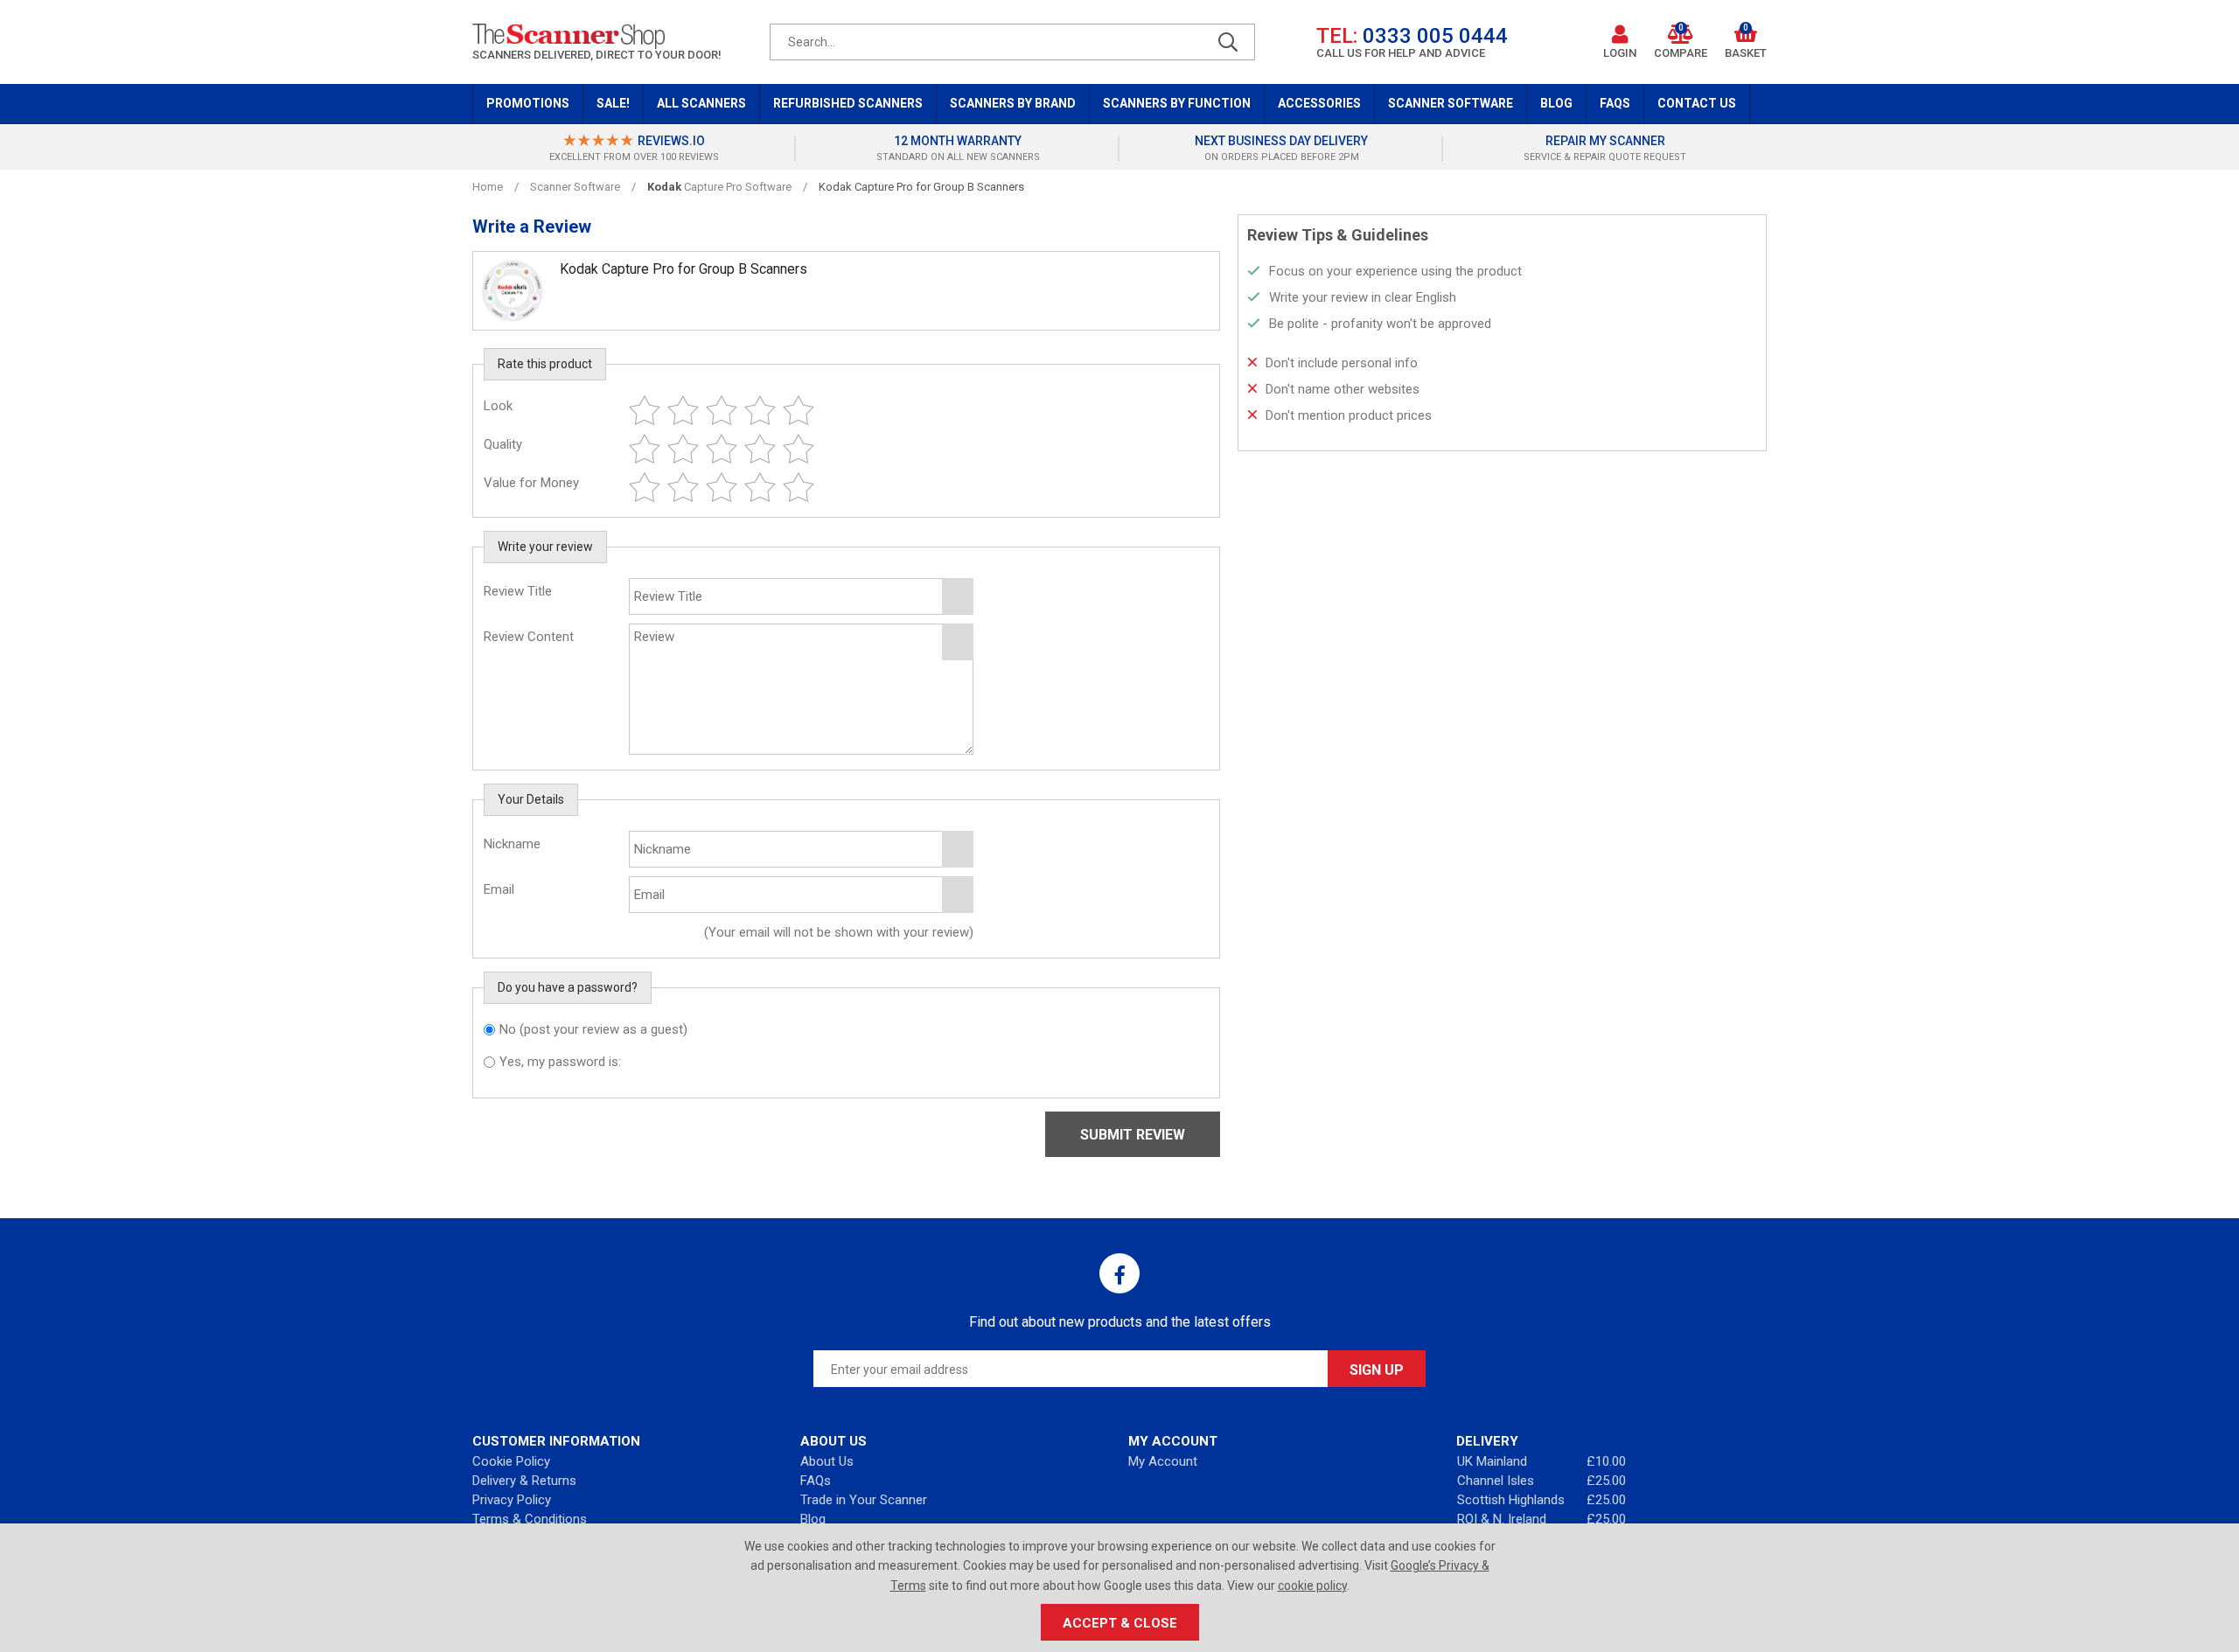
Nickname (512, 844)
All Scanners (701, 103)
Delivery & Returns (524, 1481)
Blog (1556, 103)
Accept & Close (1120, 1623)
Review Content (529, 637)
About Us (827, 1461)
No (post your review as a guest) (593, 1029)
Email (499, 889)
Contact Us (1697, 103)
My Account (1163, 1461)
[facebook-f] (1119, 1273)
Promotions (528, 103)
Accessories (1319, 103)
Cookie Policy (511, 1461)
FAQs (1615, 103)
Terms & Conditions (530, 1519)
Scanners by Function (1177, 103)
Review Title (518, 591)
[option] (634, 149)
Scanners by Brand (1013, 103)
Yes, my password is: (560, 1062)
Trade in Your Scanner (864, 1500)
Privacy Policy (512, 1500)
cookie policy (1312, 1586)
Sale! (613, 103)
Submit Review (1133, 1135)
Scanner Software (1451, 103)
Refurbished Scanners (848, 103)
